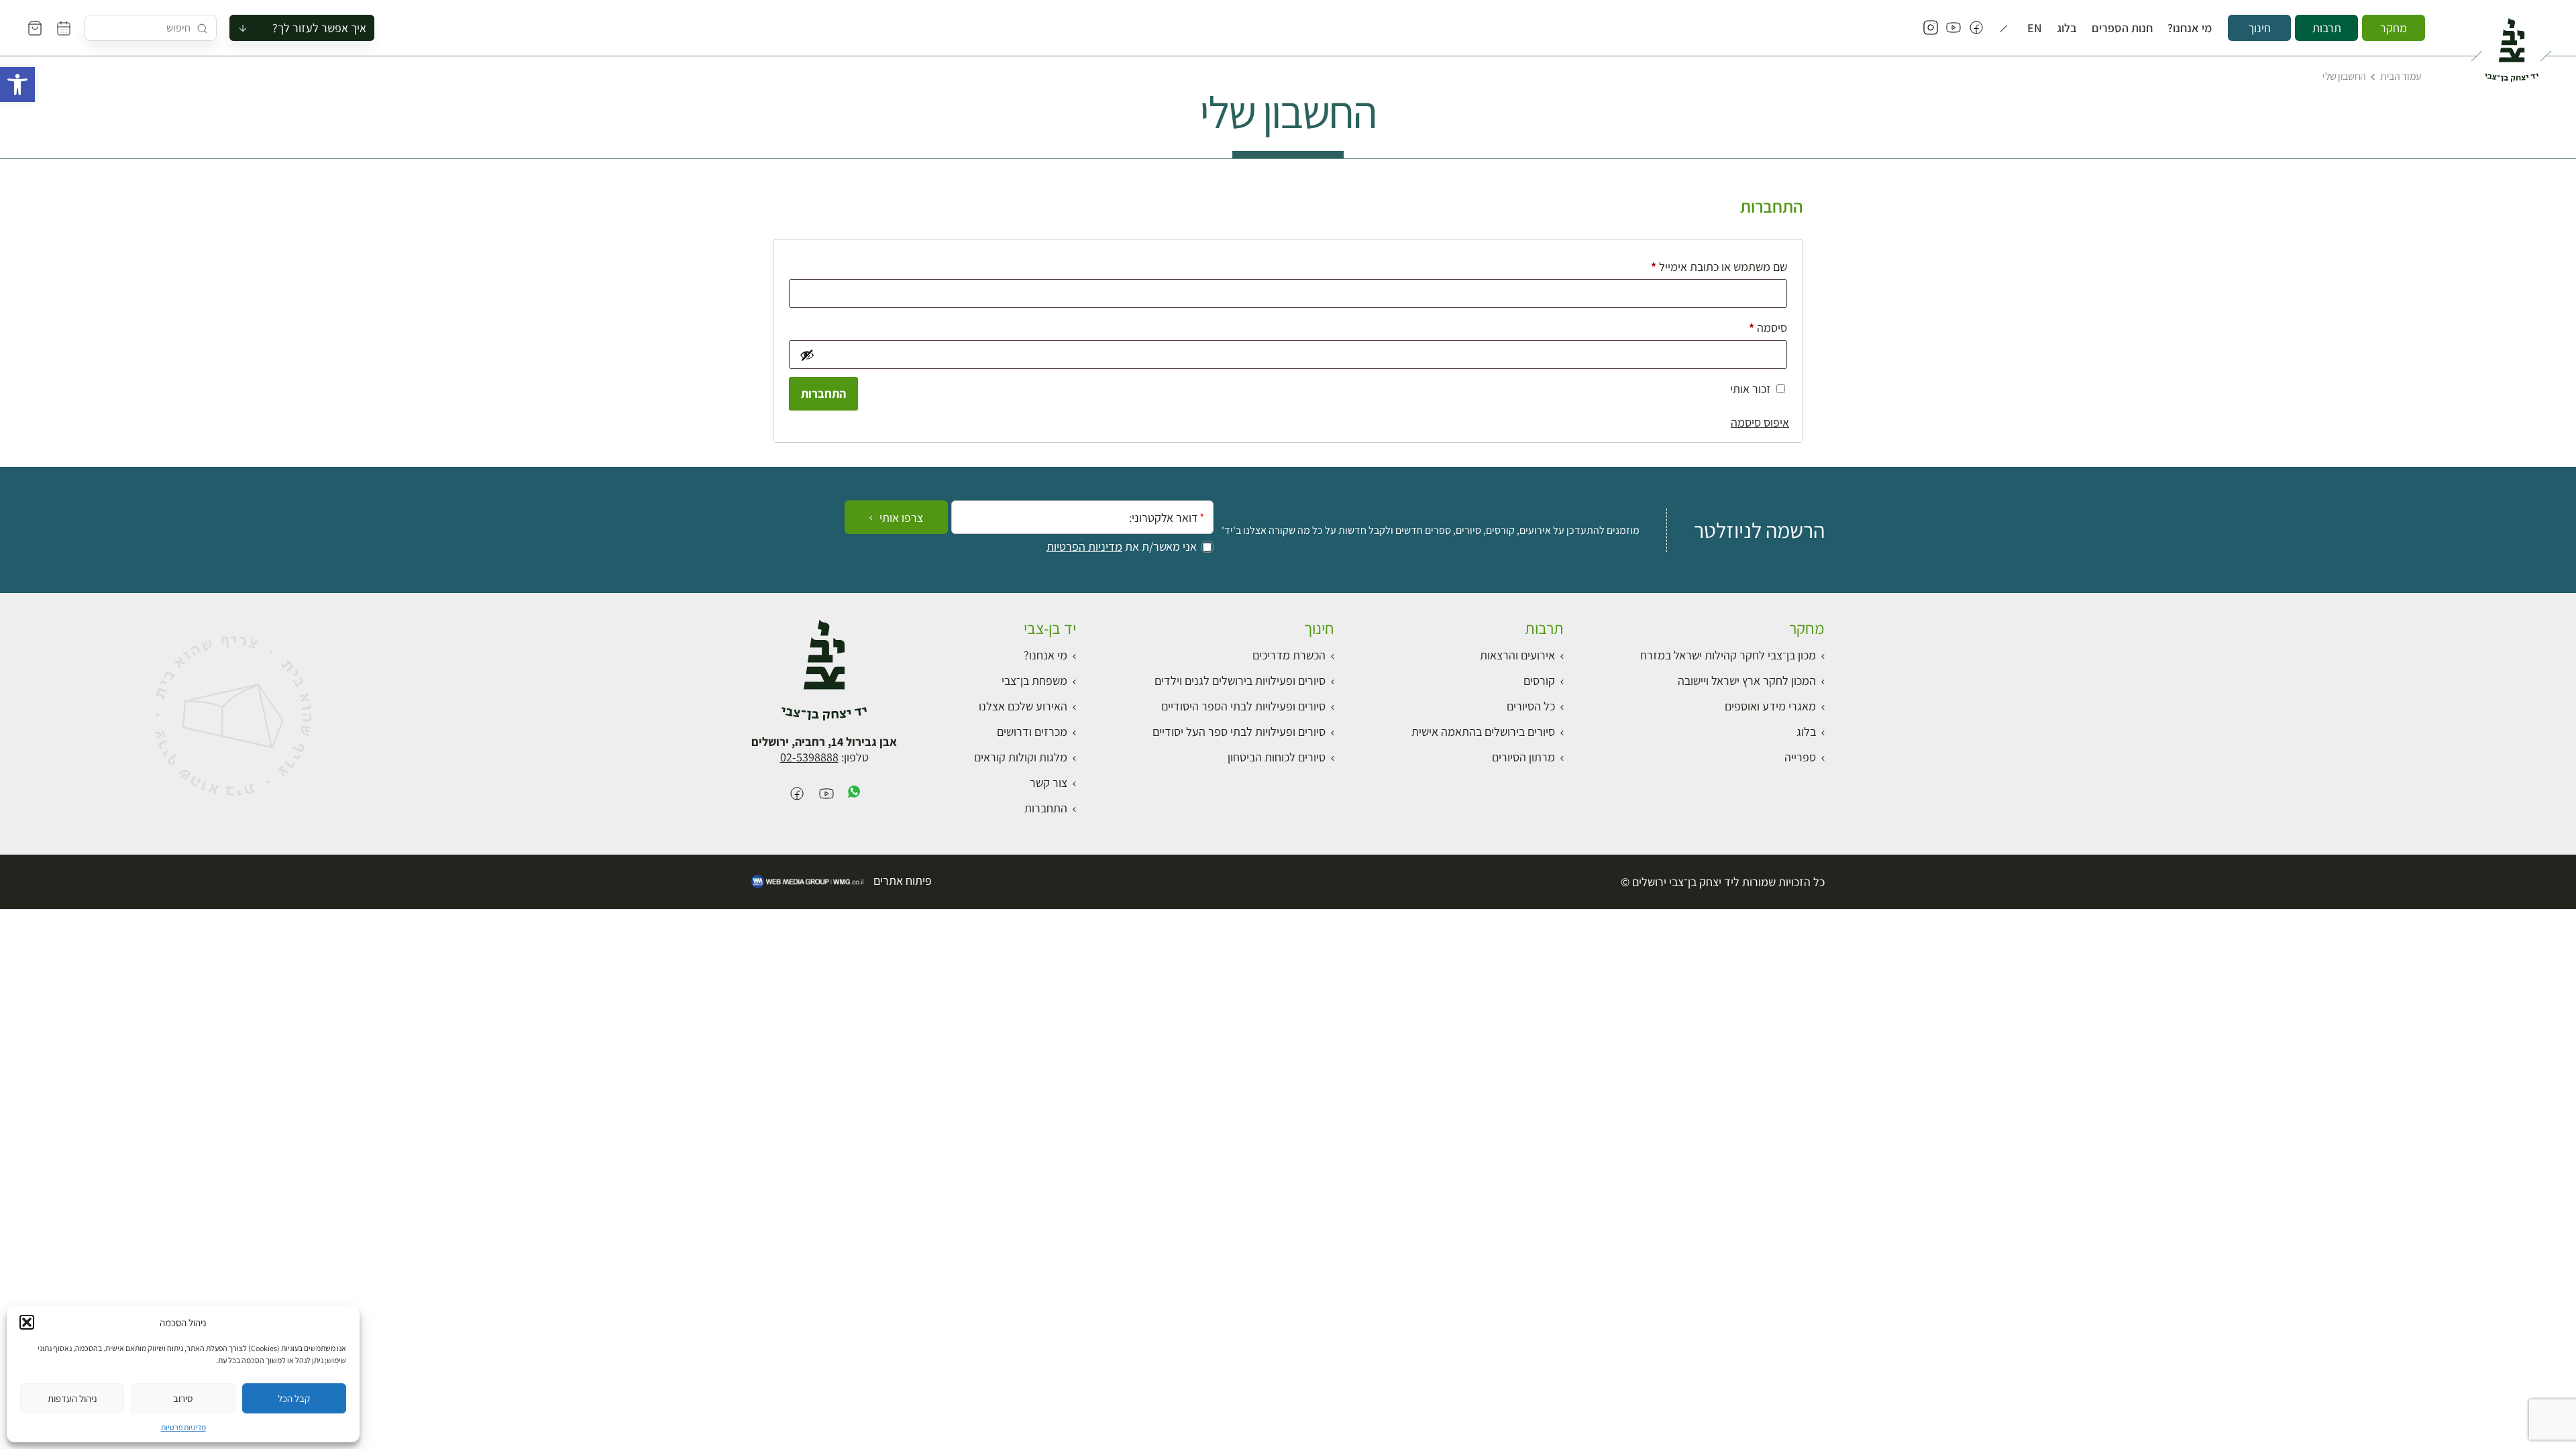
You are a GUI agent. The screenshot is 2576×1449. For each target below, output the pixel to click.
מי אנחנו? (2190, 28)
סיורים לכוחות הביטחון (1277, 757)
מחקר (2394, 28)
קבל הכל (294, 1398)
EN (2035, 28)
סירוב (183, 1398)
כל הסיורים (1531, 706)
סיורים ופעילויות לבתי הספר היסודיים (1243, 706)
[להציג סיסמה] (806, 355)
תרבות (2327, 28)
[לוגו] (2511, 44)
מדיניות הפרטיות (1084, 547)
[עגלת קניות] (35, 28)
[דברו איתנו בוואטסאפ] (854, 795)
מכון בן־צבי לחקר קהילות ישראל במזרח (1728, 655)
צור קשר (1049, 783)
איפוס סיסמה (1760, 422)
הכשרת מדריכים (1289, 655)
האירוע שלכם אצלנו (1023, 706)
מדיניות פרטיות (183, 1427)
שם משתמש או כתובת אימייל (1708, 266)
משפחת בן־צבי (1034, 681)
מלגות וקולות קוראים (1021, 757)
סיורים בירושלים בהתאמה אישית (1483, 732)
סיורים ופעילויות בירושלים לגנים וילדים (1240, 681)
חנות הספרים (2122, 28)
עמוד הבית (2401, 76)
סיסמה (1757, 327)
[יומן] (64, 28)
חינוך (2259, 28)
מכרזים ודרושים (1032, 732)
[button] (17, 85)
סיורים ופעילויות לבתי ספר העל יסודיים (1239, 732)
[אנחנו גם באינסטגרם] (1931, 28)
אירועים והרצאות (1517, 655)
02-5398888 (809, 757)
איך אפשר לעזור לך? (319, 28)
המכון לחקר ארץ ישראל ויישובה (1747, 681)
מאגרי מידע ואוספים (1770, 706)
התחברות (823, 393)
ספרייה (1800, 757)
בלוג (2067, 28)
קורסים (1539, 681)
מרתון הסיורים (1523, 757)
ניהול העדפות (72, 1398)
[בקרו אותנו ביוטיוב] (1953, 28)
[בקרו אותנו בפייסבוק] (1976, 28)
